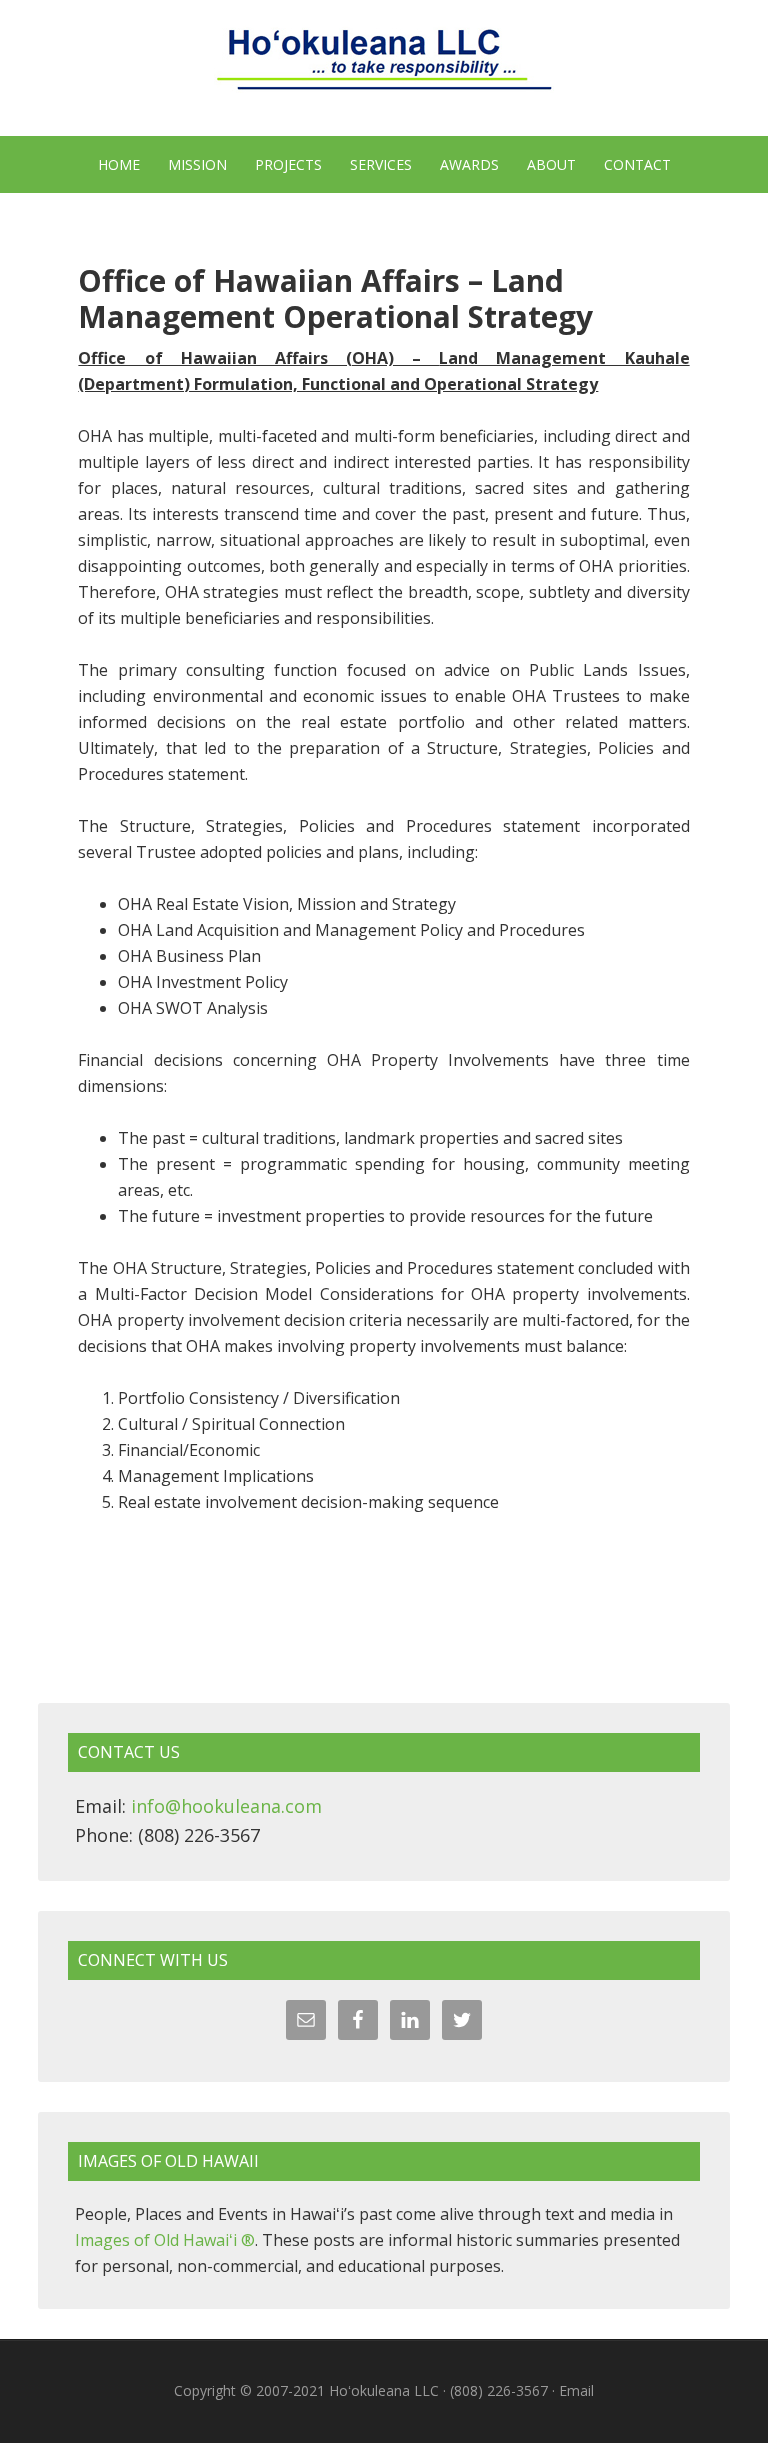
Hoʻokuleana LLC (383, 70)
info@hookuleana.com (226, 1806)
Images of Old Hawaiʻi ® (165, 2240)
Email (576, 2390)
